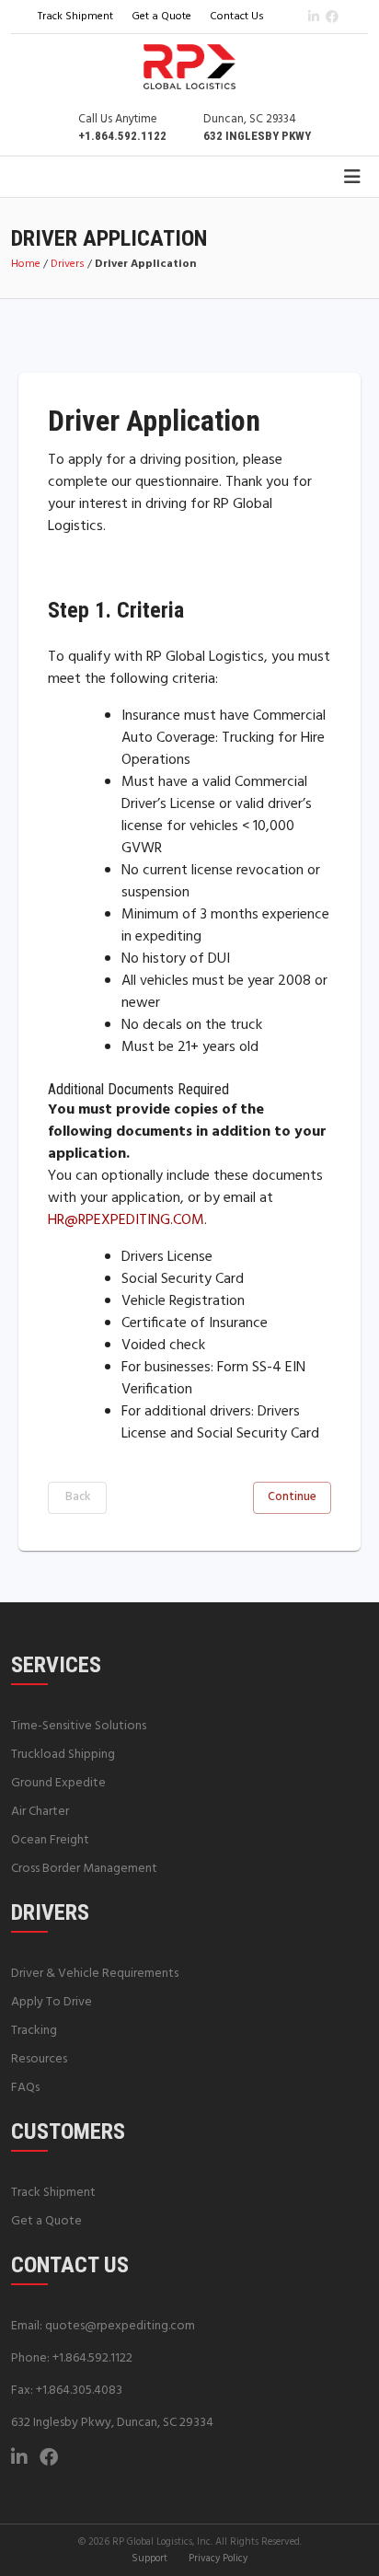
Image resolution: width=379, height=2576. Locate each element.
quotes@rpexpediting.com (120, 2326)
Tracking (34, 2031)
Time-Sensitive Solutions (79, 1726)
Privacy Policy (218, 2559)
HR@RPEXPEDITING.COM (126, 1220)
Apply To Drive (52, 2002)
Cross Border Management (84, 1869)
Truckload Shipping (63, 1755)
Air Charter (40, 1812)
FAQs (25, 2088)
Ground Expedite (58, 1783)
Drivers (68, 264)
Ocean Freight (50, 1840)
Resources (39, 2059)
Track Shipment (75, 17)
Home (26, 264)
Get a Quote (161, 17)
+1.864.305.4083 (79, 2391)
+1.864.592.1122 (92, 2358)
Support (149, 2559)
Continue (292, 1497)
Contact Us (237, 17)
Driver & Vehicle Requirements (95, 1974)
